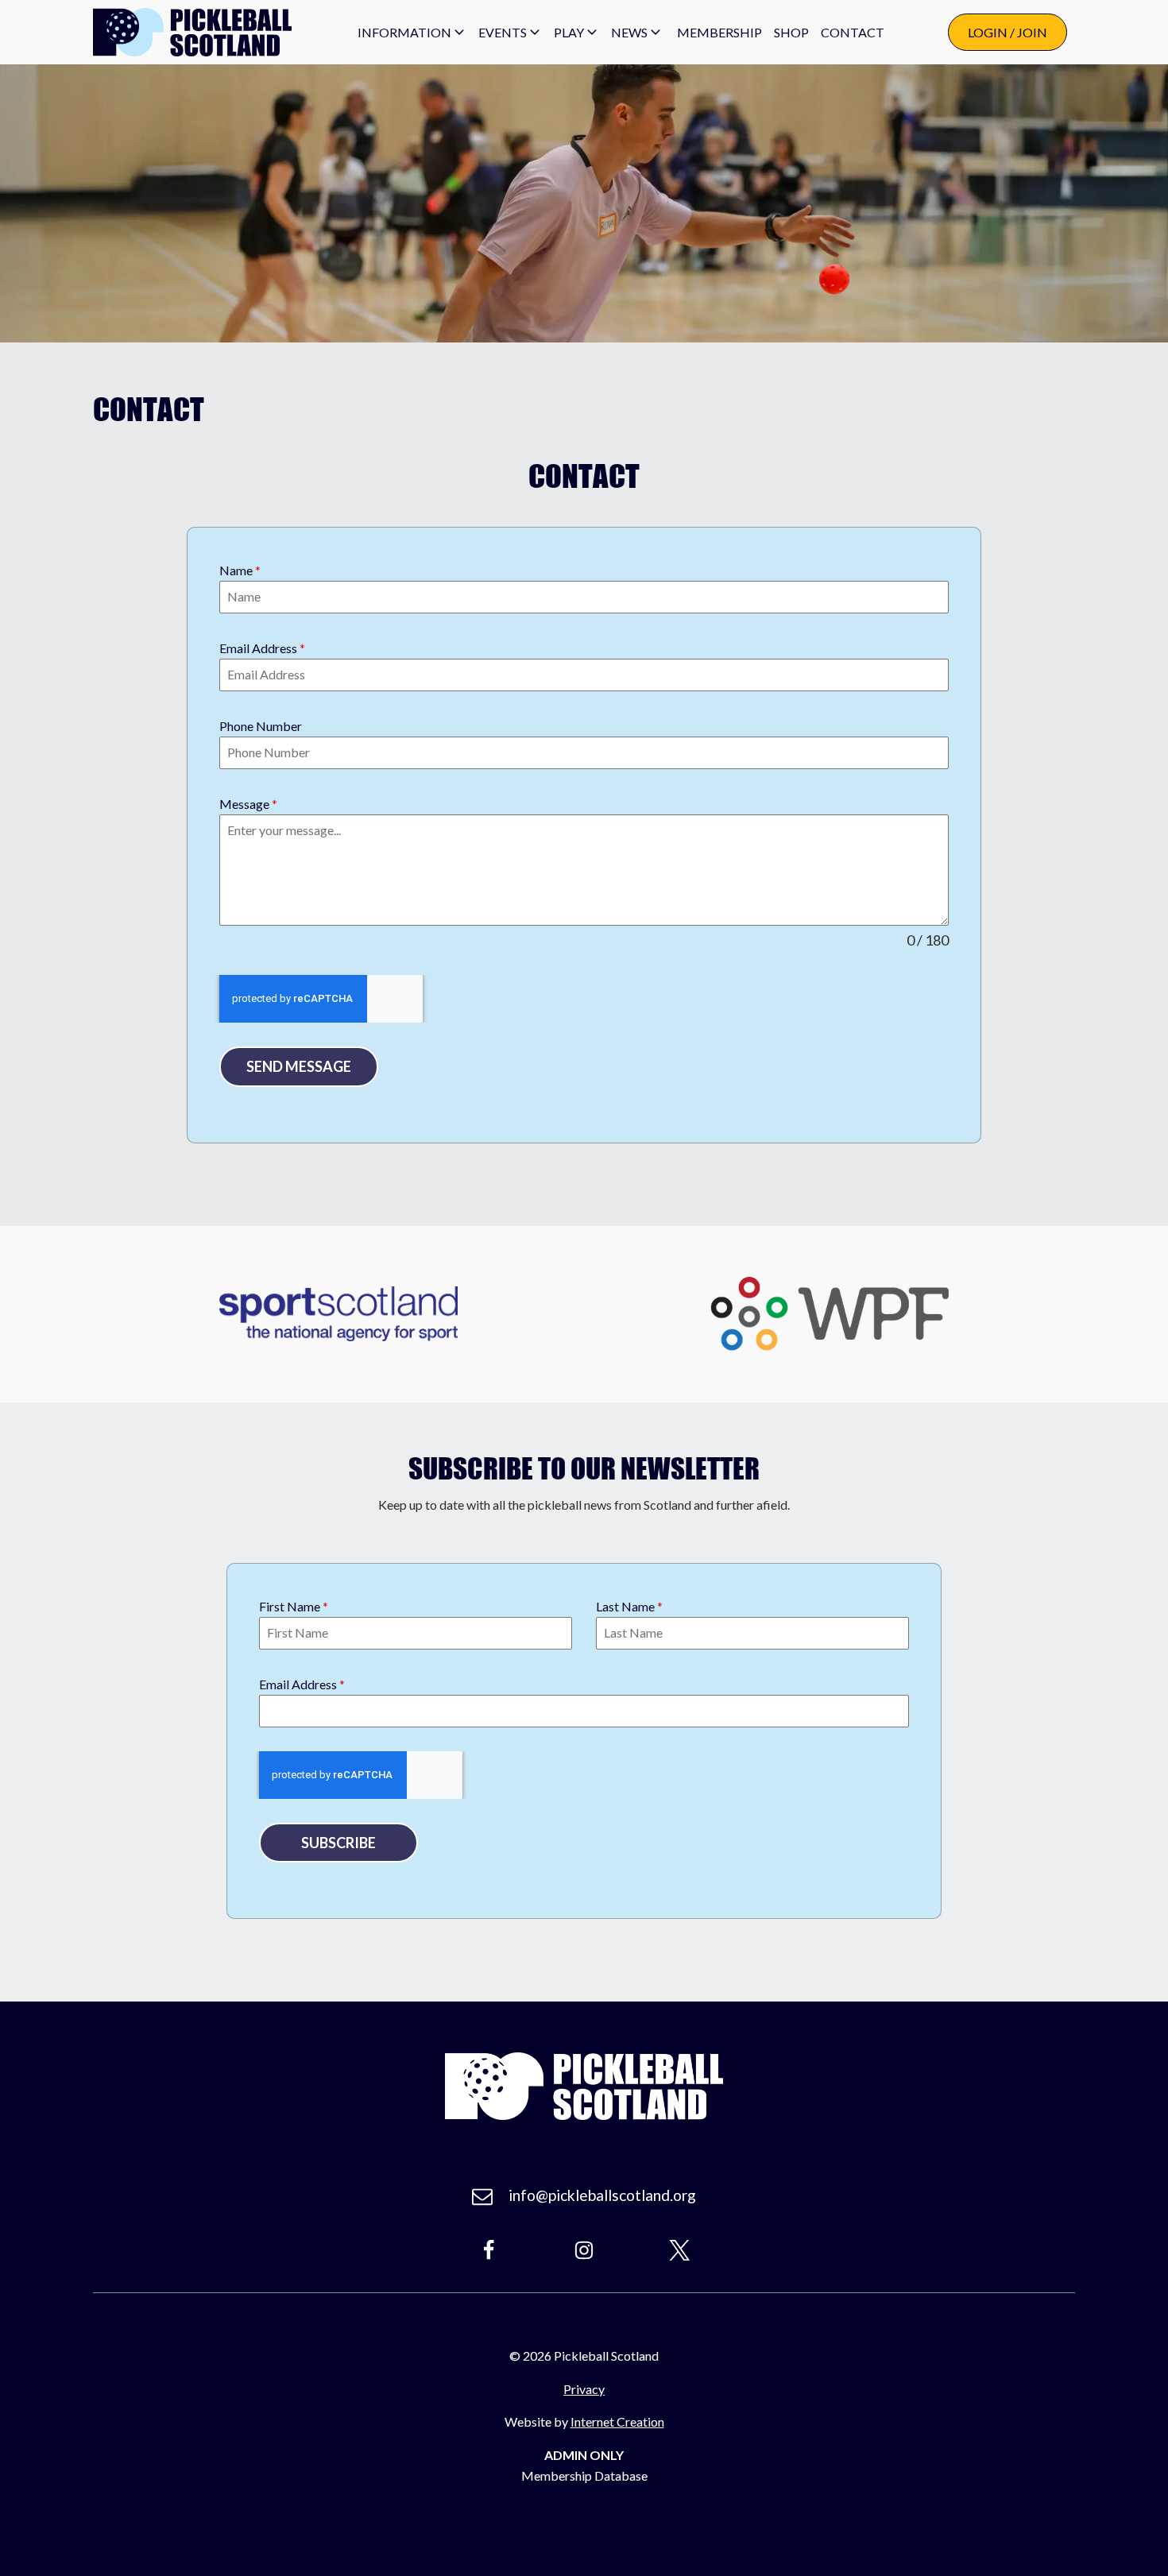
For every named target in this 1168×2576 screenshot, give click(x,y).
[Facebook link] (489, 2250)
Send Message (299, 1066)
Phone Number (261, 726)
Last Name (629, 1606)
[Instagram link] (584, 2250)
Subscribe (338, 1843)
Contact (853, 32)
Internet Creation (617, 2421)
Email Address (262, 648)
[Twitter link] (679, 2250)
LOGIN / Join (1007, 32)
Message (248, 804)
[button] (412, 33)
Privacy (584, 2389)
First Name (294, 1606)
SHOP (791, 32)
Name (240, 570)
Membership (719, 32)
